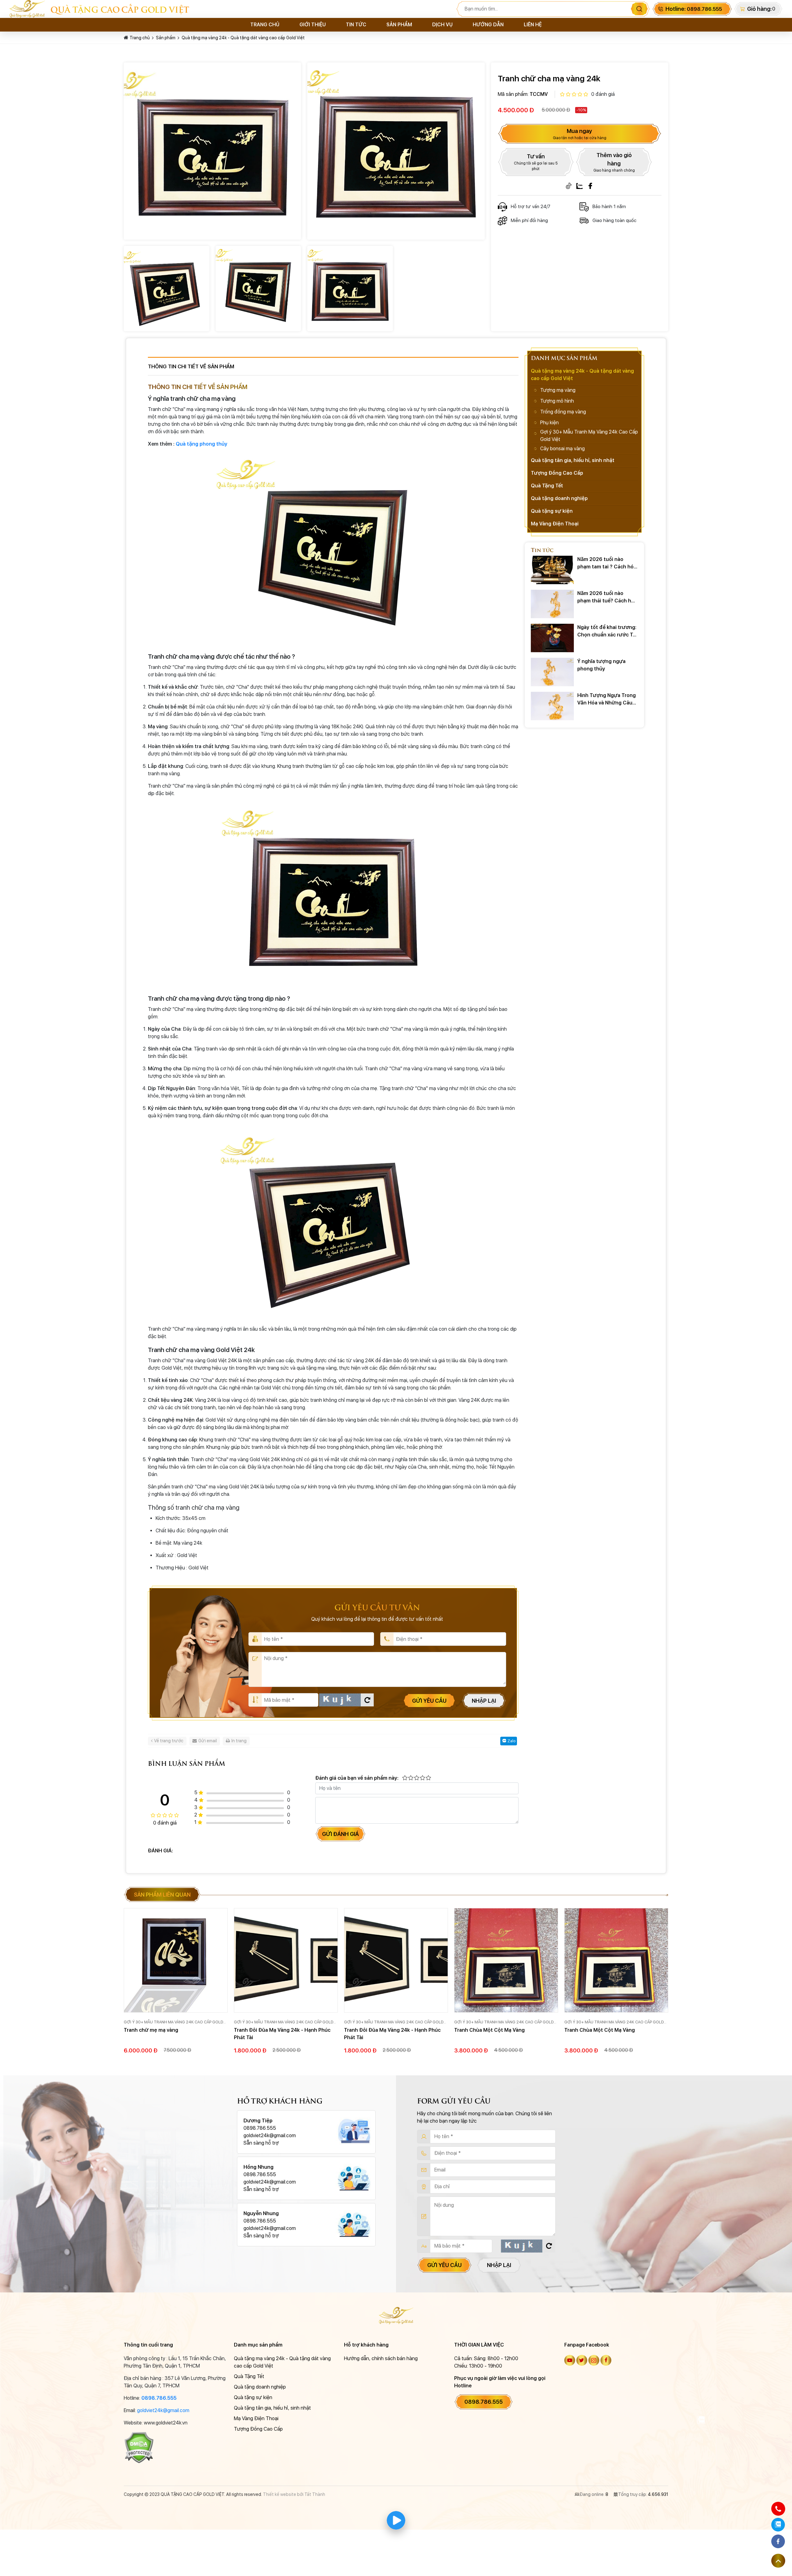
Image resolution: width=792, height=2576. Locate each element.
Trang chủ (265, 25)
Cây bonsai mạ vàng (562, 449)
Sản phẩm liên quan (162, 1895)
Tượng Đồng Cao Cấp (557, 473)
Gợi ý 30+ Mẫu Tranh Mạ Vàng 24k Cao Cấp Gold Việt (589, 436)
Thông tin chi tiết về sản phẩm (191, 366)
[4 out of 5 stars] (422, 1778)
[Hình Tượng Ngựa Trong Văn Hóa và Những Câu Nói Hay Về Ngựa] (552, 706)
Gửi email (208, 1741)
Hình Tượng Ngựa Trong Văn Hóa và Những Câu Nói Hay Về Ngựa (607, 700)
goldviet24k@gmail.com (163, 2410)
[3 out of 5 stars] (416, 1778)
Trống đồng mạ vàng (563, 412)
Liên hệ (533, 25)
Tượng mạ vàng (558, 390)
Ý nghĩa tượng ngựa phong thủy (601, 665)
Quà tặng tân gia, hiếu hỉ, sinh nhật (573, 460)
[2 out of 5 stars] (410, 1778)
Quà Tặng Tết (547, 486)
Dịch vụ (442, 25)
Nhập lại (484, 1701)
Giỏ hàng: (759, 9)
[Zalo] (579, 186)
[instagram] (594, 2360)
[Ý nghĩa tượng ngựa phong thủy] (552, 672)
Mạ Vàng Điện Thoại (555, 524)
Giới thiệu (313, 25)
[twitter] (582, 2360)
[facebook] (606, 2360)
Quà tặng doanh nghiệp (559, 498)
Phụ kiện (549, 423)
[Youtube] (570, 2360)
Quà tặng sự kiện (552, 511)
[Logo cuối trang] (396, 2315)
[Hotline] (778, 2509)
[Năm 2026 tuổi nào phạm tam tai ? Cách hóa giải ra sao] (552, 570)
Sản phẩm (399, 25)
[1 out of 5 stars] (405, 1778)
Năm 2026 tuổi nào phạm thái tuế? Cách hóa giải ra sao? (607, 597)
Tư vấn (536, 162)
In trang (239, 1741)
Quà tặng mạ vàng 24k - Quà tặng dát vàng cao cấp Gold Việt (243, 38)
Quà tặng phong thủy (202, 444)
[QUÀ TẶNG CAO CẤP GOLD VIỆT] (30, 9)
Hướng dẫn (488, 25)
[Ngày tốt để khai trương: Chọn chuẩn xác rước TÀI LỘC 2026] (552, 638)
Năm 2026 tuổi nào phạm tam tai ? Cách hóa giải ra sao (607, 563)
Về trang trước (169, 1741)
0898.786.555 (159, 2398)
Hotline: (694, 9)
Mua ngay (580, 134)
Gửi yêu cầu (429, 1701)
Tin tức (356, 25)
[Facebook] (590, 186)
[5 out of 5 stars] (428, 1778)
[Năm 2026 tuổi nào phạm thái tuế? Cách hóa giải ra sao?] (552, 604)
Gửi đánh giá (340, 1834)
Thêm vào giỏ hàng (614, 162)
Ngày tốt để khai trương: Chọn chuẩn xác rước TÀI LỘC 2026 (607, 631)
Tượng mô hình (557, 401)
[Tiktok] (569, 186)
